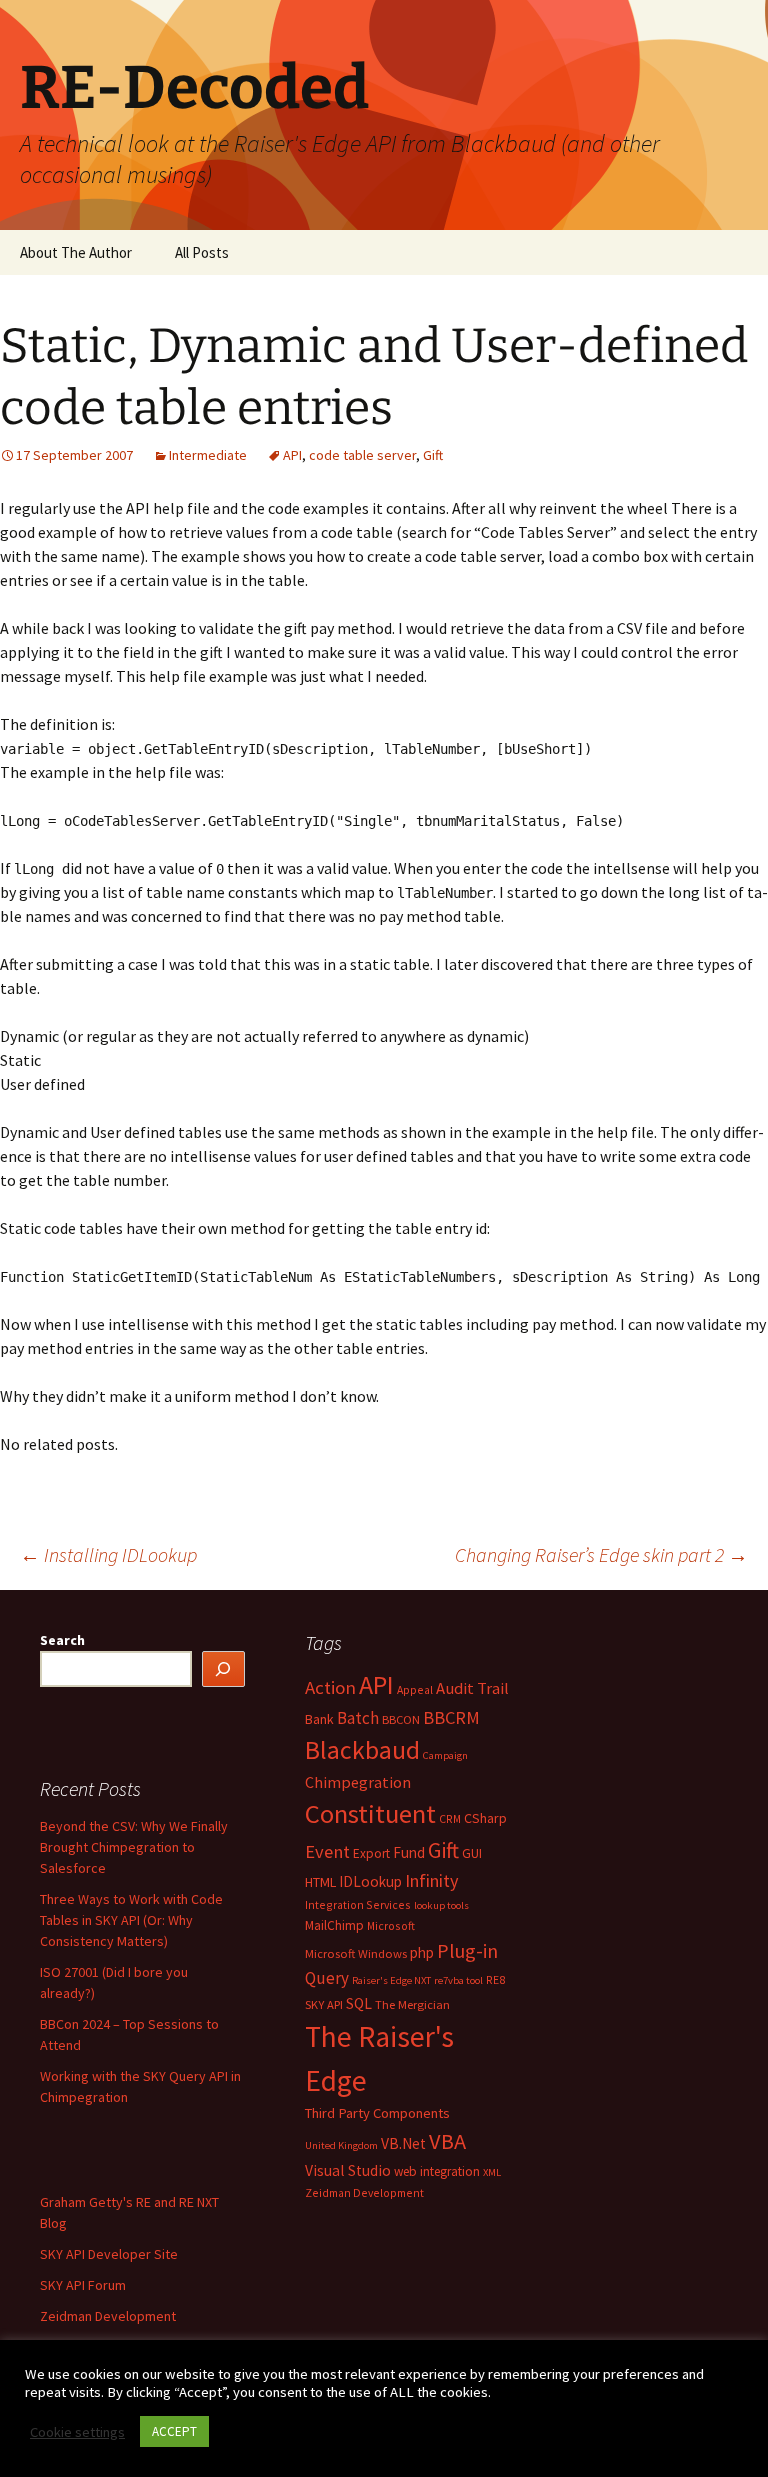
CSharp (485, 1818)
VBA (447, 2141)
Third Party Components (377, 2113)
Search (62, 1640)
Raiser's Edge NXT (391, 1980)
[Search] (224, 1669)
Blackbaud (362, 1750)
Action (330, 1687)
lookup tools (441, 1905)
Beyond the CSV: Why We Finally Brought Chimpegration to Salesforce (134, 1847)
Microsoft (391, 1925)
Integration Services (358, 1904)
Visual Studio (348, 2170)
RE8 (495, 1979)
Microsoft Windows (356, 1953)
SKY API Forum (83, 2285)
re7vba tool (458, 1980)
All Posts (202, 252)
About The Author (76, 252)
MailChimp (334, 1925)
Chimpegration (358, 1782)
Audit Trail (472, 1688)
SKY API (324, 2004)
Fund (409, 1852)
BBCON (401, 1719)
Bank (319, 1719)
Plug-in (467, 1950)
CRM (450, 1818)
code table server (362, 455)
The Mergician (412, 2004)
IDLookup (370, 1881)
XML (492, 2172)
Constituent (370, 1813)
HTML (320, 1882)
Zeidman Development (364, 2192)
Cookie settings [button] (77, 2432)
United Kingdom (341, 2145)
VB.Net (403, 2143)
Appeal (415, 1689)
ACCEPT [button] (174, 2431)
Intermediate (208, 455)
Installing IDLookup (108, 1554)
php (422, 1952)
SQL (359, 2003)
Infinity (432, 1880)
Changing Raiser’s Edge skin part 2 (601, 1554)
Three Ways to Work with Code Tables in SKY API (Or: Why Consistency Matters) (131, 1920)
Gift (433, 455)
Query (327, 1978)
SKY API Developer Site (109, 2254)
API (292, 455)
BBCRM (451, 1717)
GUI (472, 1853)
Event (327, 1851)
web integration (437, 2171)
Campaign (445, 1755)
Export (371, 1853)
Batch (358, 1718)
